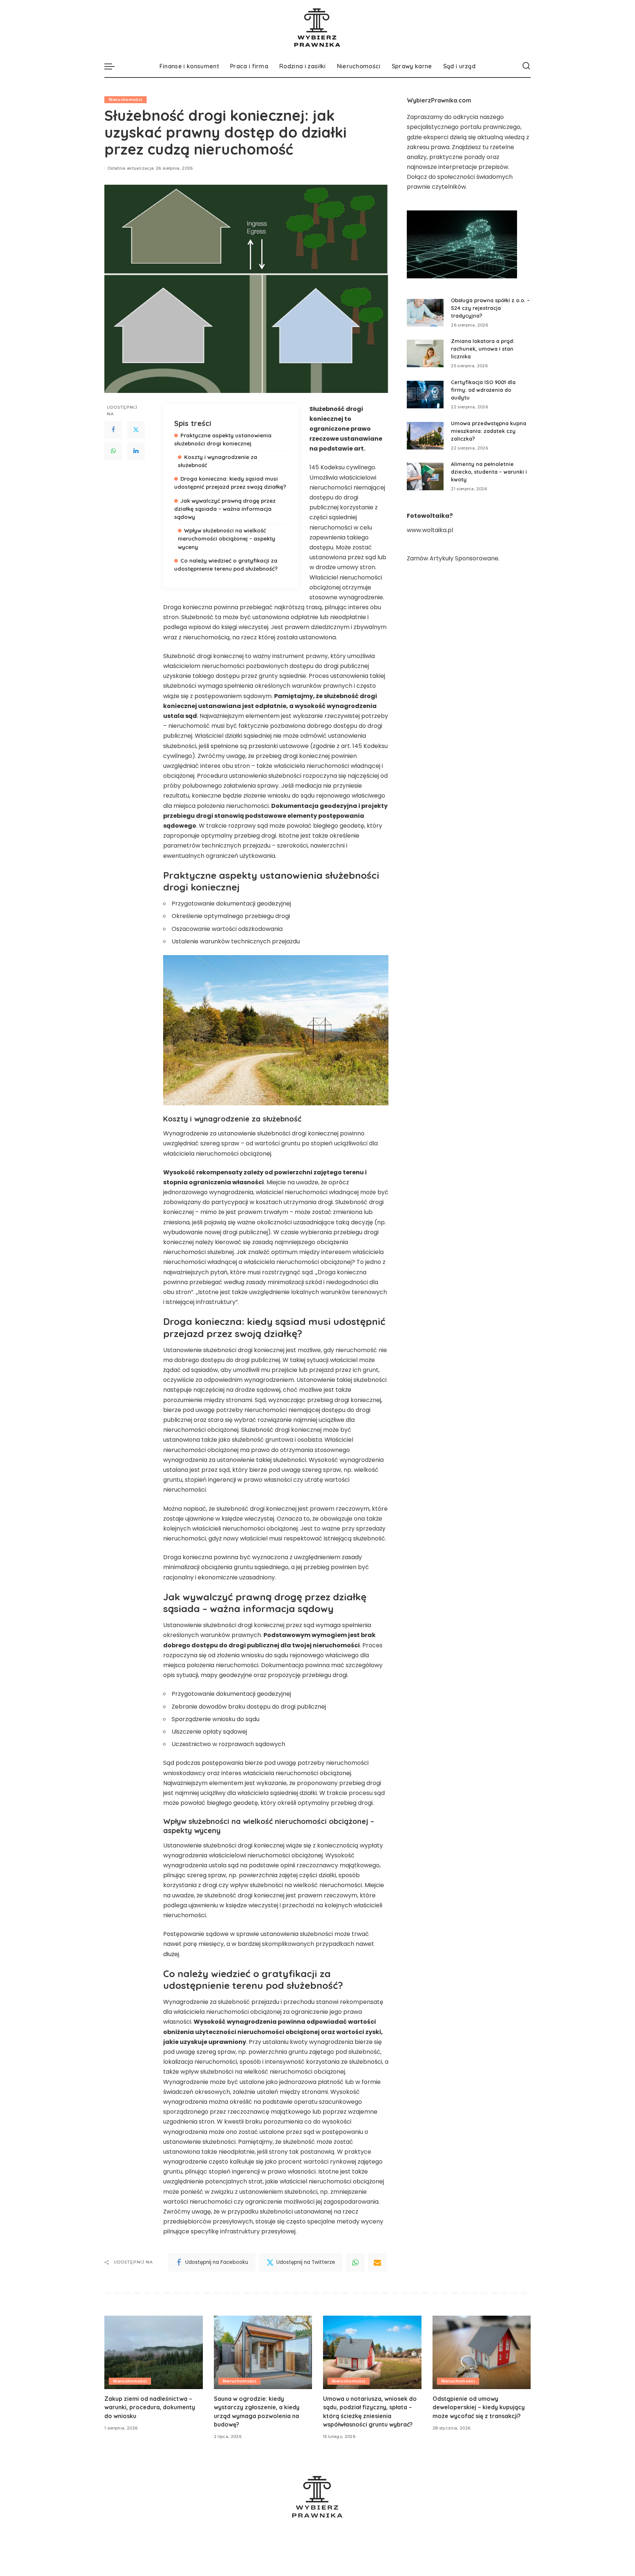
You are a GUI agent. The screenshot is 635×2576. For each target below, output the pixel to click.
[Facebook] (113, 430)
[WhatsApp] (113, 451)
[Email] (377, 2262)
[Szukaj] (526, 66)
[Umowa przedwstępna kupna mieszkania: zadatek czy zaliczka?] (425, 436)
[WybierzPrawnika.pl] (317, 28)
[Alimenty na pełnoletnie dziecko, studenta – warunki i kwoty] (425, 476)
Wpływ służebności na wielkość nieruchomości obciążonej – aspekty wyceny (227, 539)
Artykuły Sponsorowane (464, 558)
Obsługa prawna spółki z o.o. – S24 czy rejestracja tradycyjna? (490, 308)
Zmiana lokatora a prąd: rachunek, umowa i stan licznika (483, 349)
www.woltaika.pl (430, 530)
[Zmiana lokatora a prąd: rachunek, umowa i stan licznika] (425, 353)
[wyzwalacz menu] (113, 66)
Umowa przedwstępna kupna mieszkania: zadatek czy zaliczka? (489, 431)
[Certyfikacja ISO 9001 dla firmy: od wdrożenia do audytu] (425, 395)
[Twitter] (136, 430)
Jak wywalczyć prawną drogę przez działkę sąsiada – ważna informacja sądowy (225, 509)
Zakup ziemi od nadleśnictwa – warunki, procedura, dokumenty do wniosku (150, 2407)
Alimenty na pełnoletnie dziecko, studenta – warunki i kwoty (489, 472)
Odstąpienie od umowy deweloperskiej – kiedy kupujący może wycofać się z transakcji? (479, 2407)
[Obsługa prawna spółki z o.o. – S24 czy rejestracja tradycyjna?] (425, 313)
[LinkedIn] (136, 451)
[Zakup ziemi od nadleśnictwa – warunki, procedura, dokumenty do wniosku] (154, 2353)
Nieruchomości (125, 100)
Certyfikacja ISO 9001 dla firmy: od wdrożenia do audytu (483, 390)
